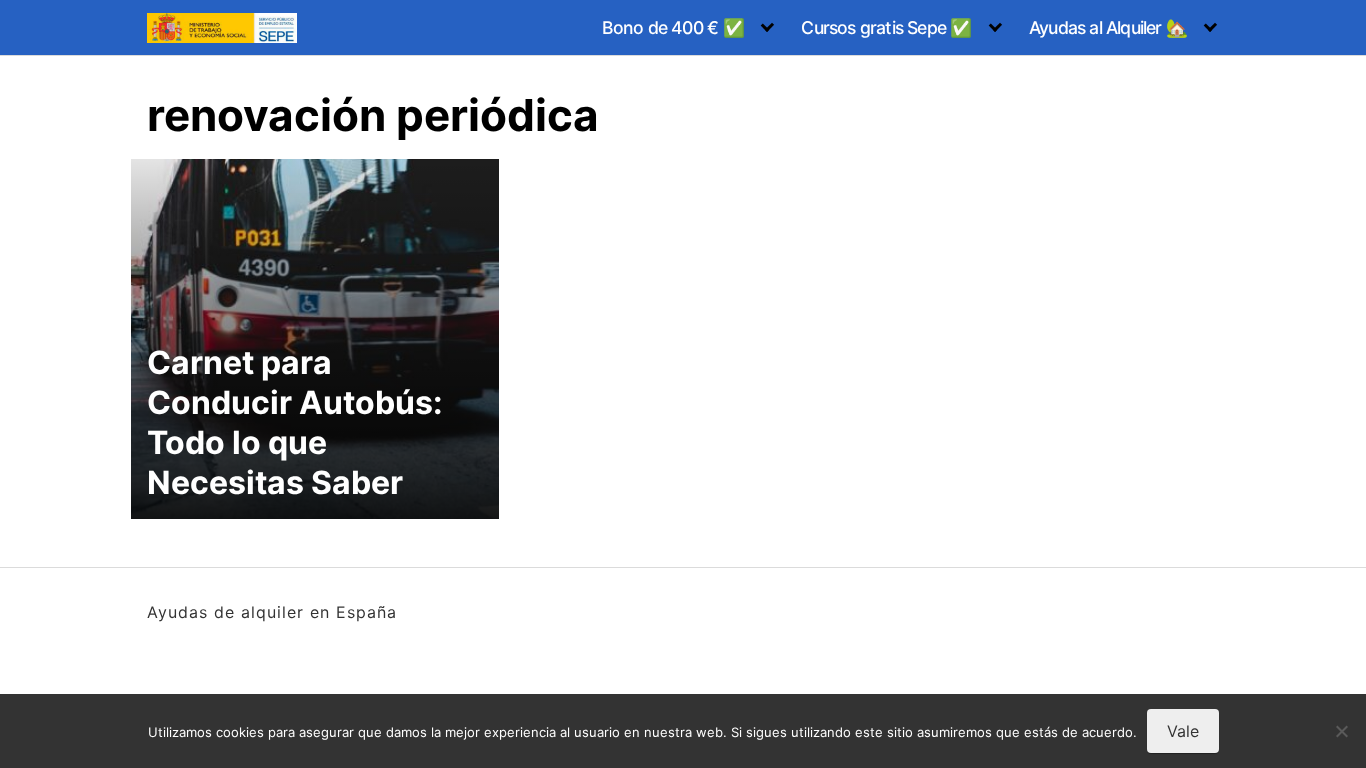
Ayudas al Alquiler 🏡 (1108, 27)
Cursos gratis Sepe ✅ (886, 27)
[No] (1341, 731)
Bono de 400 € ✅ (673, 27)
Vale (1183, 731)
